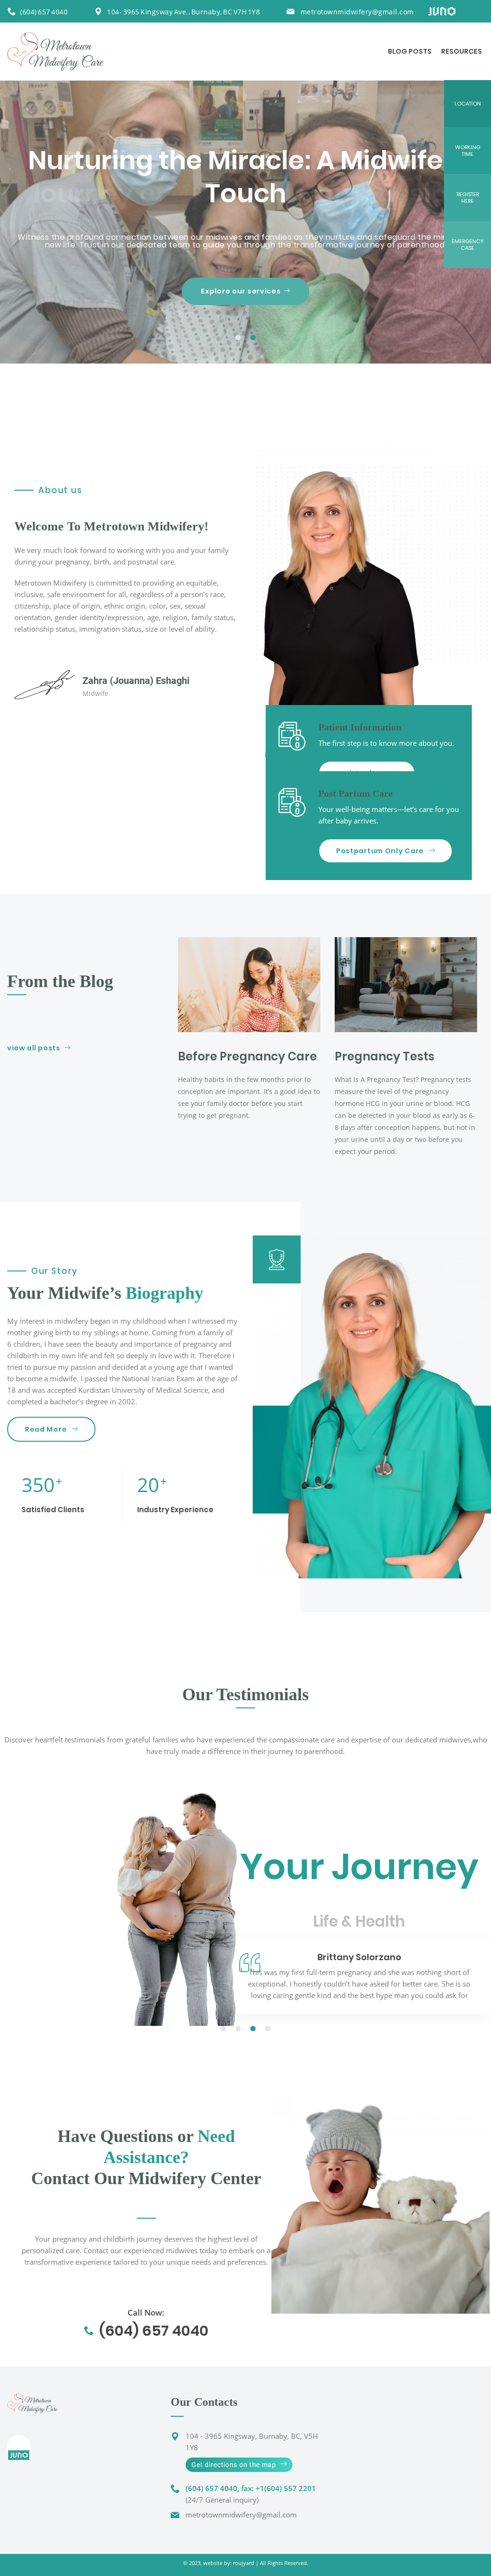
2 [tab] (253, 338)
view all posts (34, 1048)
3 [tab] (253, 2029)
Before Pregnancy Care (247, 1056)
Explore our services (241, 291)
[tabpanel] (245, 222)
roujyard (244, 2563)
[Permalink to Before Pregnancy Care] (249, 985)
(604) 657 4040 (44, 12)
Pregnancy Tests (385, 1056)
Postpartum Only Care (381, 851)
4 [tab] (268, 2029)
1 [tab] (238, 338)
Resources (462, 51)
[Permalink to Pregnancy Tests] (406, 985)
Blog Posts (410, 51)
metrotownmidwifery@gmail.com (357, 12)
